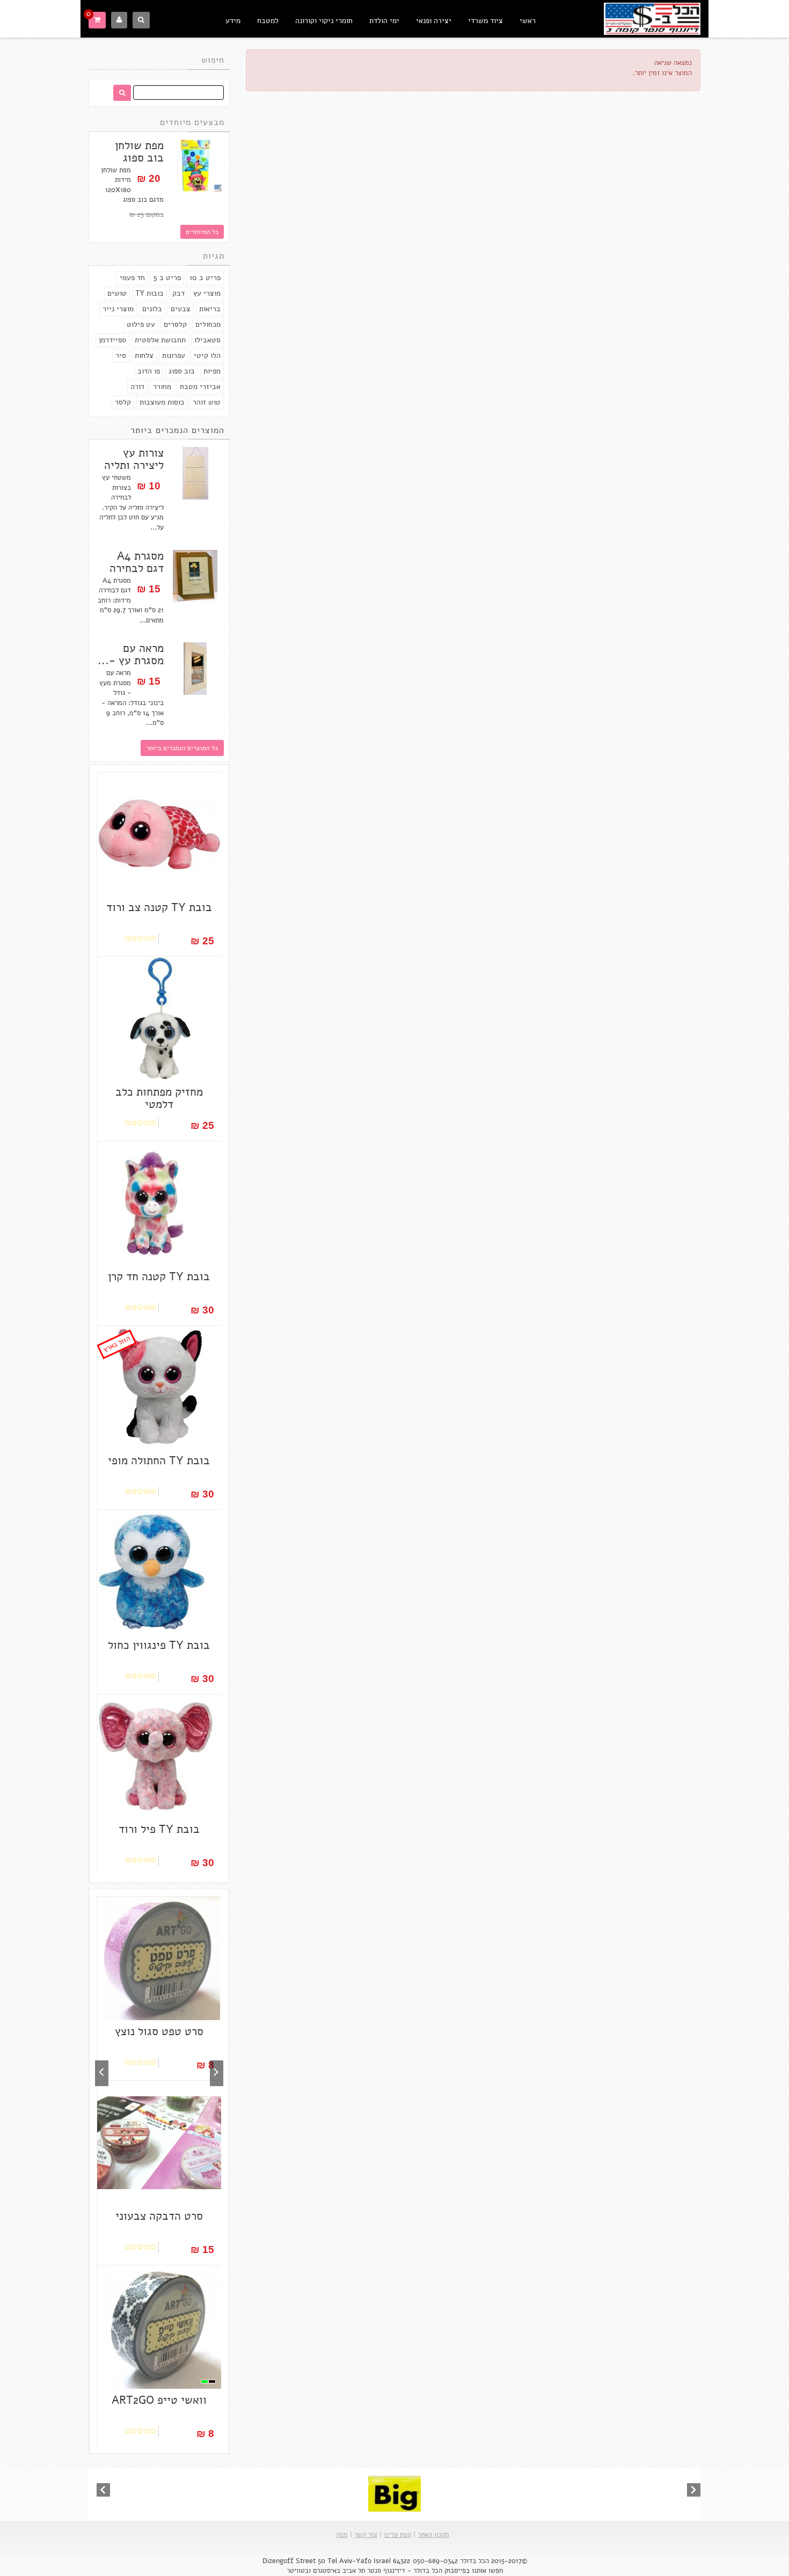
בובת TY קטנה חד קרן (159, 1277)
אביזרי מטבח (200, 387)
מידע (233, 21)
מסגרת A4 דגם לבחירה (137, 562)
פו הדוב (149, 371)
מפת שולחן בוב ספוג (139, 152)
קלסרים (175, 324)
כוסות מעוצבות (162, 402)
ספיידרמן (112, 340)
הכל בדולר (474, 2561)
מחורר (162, 387)
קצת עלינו (397, 2535)
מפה (342, 2535)
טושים (117, 293)
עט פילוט (141, 324)
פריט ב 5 (167, 278)
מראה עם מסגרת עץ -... (131, 655)
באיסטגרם (327, 2571)
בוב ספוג (182, 371)
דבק (178, 293)
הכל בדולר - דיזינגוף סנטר (405, 2571)
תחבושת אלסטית (160, 340)
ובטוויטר (299, 2571)
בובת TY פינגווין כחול (159, 1645)
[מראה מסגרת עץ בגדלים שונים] (195, 669)
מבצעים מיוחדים (192, 122)
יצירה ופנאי (434, 21)
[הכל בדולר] (652, 17)
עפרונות (174, 355)
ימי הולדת (384, 21)
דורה (137, 387)
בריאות (210, 309)
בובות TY (149, 293)
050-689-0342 (435, 2561)
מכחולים (208, 324)
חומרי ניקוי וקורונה (324, 21)
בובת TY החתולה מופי (159, 1461)
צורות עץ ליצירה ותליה (134, 459)
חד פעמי (132, 278)
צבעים (181, 309)
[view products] (394, 2493)
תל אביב (354, 2571)
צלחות (144, 355)
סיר (121, 355)
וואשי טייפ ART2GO (159, 2400)
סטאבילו (207, 340)
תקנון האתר (433, 2535)
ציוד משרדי (485, 21)
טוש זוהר (207, 402)
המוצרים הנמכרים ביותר (177, 430)
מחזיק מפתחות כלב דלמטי (159, 1098)
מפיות (212, 371)
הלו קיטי (207, 355)
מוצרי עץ (207, 293)
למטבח (268, 21)
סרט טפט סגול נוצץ (159, 2032)
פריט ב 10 (205, 278)
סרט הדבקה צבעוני (159, 2216)
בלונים (152, 309)
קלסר (123, 402)
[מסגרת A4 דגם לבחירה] (195, 576)
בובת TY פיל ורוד (159, 1829)
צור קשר (366, 2535)
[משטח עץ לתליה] (195, 473)
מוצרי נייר (118, 309)
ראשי (528, 21)
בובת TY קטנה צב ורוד (159, 908)
